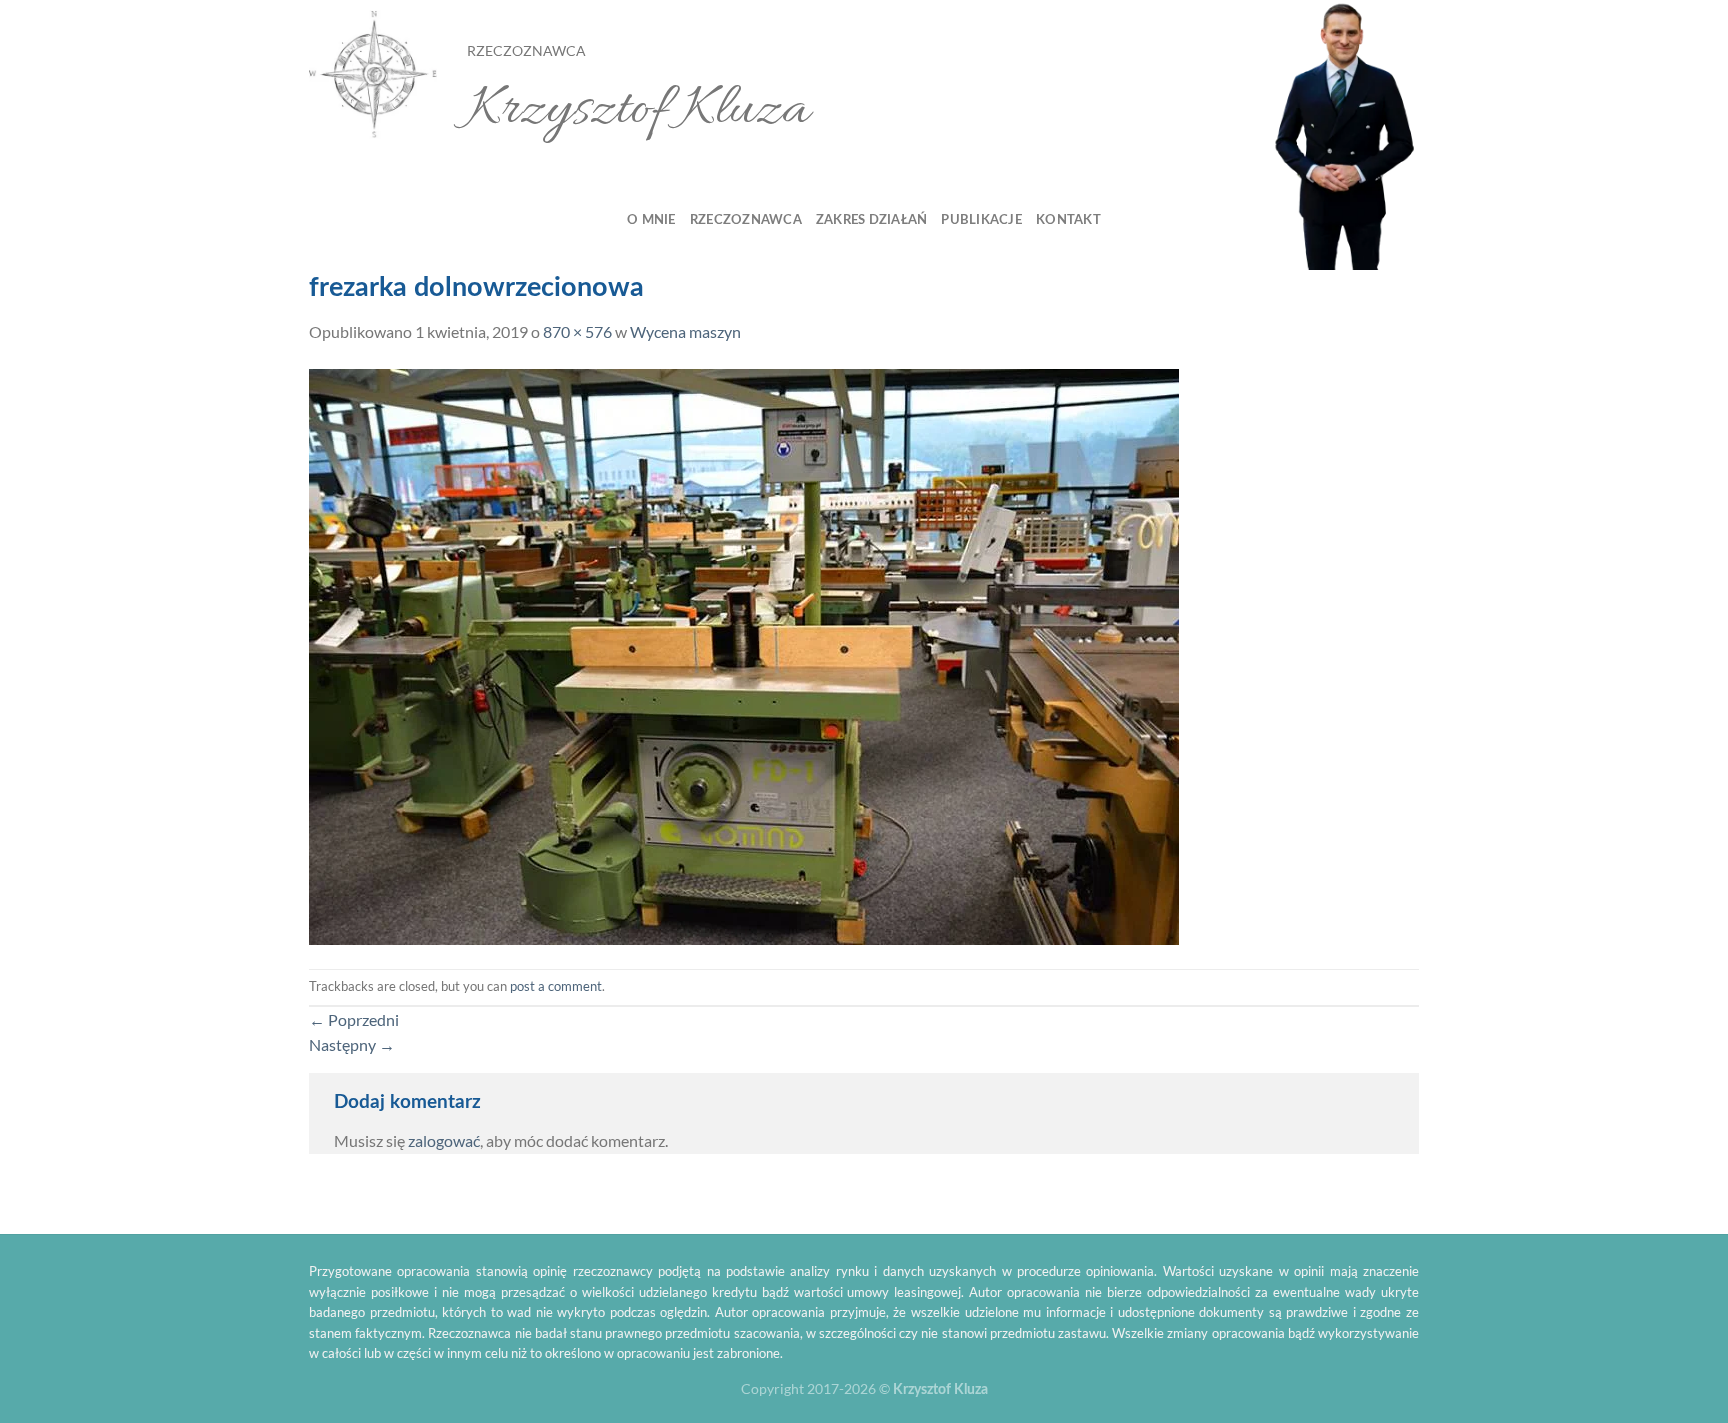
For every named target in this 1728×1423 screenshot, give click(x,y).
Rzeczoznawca (746, 220)
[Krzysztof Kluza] (373, 75)
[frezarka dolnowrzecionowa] (744, 654)
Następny (352, 1044)
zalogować (444, 1140)
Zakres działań (872, 220)
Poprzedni (354, 1019)
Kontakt (1068, 220)
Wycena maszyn (685, 331)
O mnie (651, 220)
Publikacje (981, 220)
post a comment (556, 986)
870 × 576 (577, 331)
